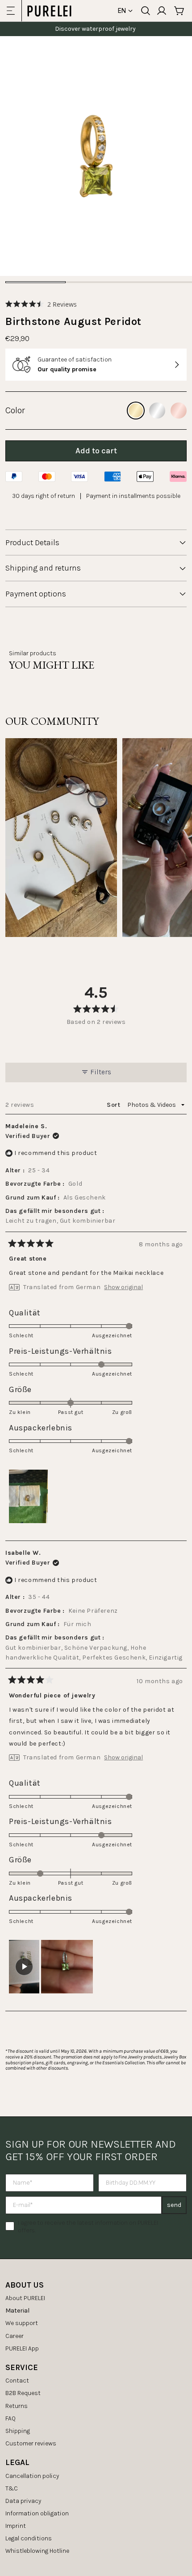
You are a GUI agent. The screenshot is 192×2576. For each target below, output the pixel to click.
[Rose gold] (179, 411)
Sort (114, 1105)
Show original (123, 1287)
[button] (41, 304)
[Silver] (157, 411)
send (174, 2205)
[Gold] (136, 411)
